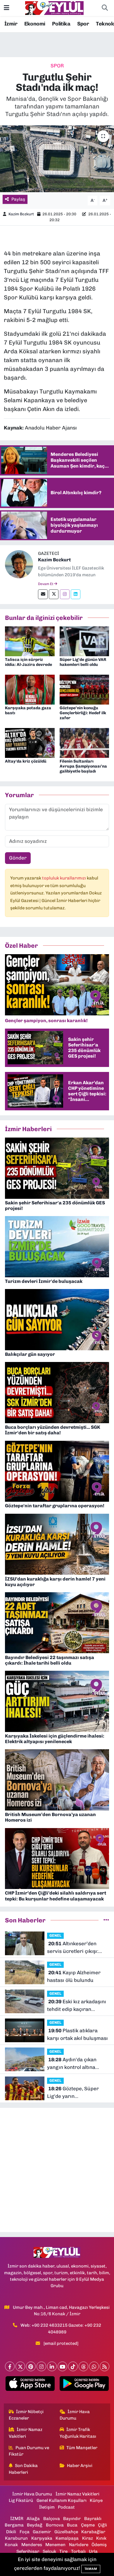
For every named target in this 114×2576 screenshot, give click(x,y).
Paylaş (18, 199)
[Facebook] (10, 2366)
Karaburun (16, 2538)
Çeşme (88, 2525)
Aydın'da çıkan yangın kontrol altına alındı (72, 2064)
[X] (20, 2366)
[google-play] (84, 2385)
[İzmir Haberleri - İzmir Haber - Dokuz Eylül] (54, 8)
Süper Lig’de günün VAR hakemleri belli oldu (83, 662)
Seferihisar (28, 2551)
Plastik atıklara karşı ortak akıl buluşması (77, 2034)
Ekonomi (35, 24)
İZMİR (17, 2519)
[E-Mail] (43, 594)
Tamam (91, 2569)
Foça (25, 2532)
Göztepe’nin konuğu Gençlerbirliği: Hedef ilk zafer (83, 713)
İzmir (11, 24)
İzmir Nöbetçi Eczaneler (26, 2415)
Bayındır (72, 2519)
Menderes (32, 2545)
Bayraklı (93, 2519)
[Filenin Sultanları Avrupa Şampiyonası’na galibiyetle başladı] (84, 742)
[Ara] (105, 8)
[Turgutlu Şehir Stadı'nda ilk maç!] (57, 159)
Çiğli (102, 2525)
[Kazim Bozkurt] (19, 564)
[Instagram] (65, 594)
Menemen (55, 2545)
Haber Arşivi (80, 2466)
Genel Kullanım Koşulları (62, 2500)
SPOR (57, 66)
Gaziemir (42, 2532)
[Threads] (83, 2366)
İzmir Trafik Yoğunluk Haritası (78, 2433)
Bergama (14, 2525)
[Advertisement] (57, 2170)
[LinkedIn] (52, 2366)
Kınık (101, 2538)
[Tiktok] (73, 2366)
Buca (72, 2525)
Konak (11, 2545)
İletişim (47, 2507)
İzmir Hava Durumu (75, 2415)
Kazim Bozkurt (21, 214)
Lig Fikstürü (21, 2500)
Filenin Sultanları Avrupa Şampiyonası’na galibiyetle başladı (83, 766)
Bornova (55, 2525)
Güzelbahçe (66, 2532)
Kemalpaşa (67, 2538)
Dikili (11, 2532)
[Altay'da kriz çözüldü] (30, 742)
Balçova (52, 2519)
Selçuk (49, 2551)
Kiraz (88, 2538)
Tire (63, 2551)
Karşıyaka (42, 2538)
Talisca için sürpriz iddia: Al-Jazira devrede (28, 662)
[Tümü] (106, 1920)
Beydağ (35, 2525)
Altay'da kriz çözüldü (26, 761)
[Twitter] (54, 594)
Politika (61, 24)
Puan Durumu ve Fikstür (29, 2451)
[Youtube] (62, 2366)
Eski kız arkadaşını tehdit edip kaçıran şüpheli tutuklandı (77, 2006)
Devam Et (46, 584)
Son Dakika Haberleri (23, 2469)
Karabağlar (93, 2532)
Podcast (66, 2507)
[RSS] (104, 2366)
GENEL (55, 1935)
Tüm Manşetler (82, 2448)
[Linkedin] (76, 594)
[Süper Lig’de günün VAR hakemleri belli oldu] (84, 641)
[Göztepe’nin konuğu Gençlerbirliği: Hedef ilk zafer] (84, 689)
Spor (83, 24)
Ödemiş (99, 2545)
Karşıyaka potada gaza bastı (28, 710)
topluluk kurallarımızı (64, 878)
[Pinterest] (31, 2366)
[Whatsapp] (94, 2366)
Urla (93, 2551)
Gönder (18, 858)
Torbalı (78, 2551)
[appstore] (30, 2385)
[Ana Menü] (7, 8)
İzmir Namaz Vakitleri (26, 2433)
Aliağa (33, 2519)
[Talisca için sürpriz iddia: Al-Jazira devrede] (30, 641)
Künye (96, 2500)
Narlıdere (79, 2545)
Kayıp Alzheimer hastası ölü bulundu (74, 1976)
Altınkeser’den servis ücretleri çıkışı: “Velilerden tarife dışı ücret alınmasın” (73, 1948)
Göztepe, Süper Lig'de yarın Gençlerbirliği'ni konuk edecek (74, 2093)
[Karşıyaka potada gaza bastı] (30, 689)
